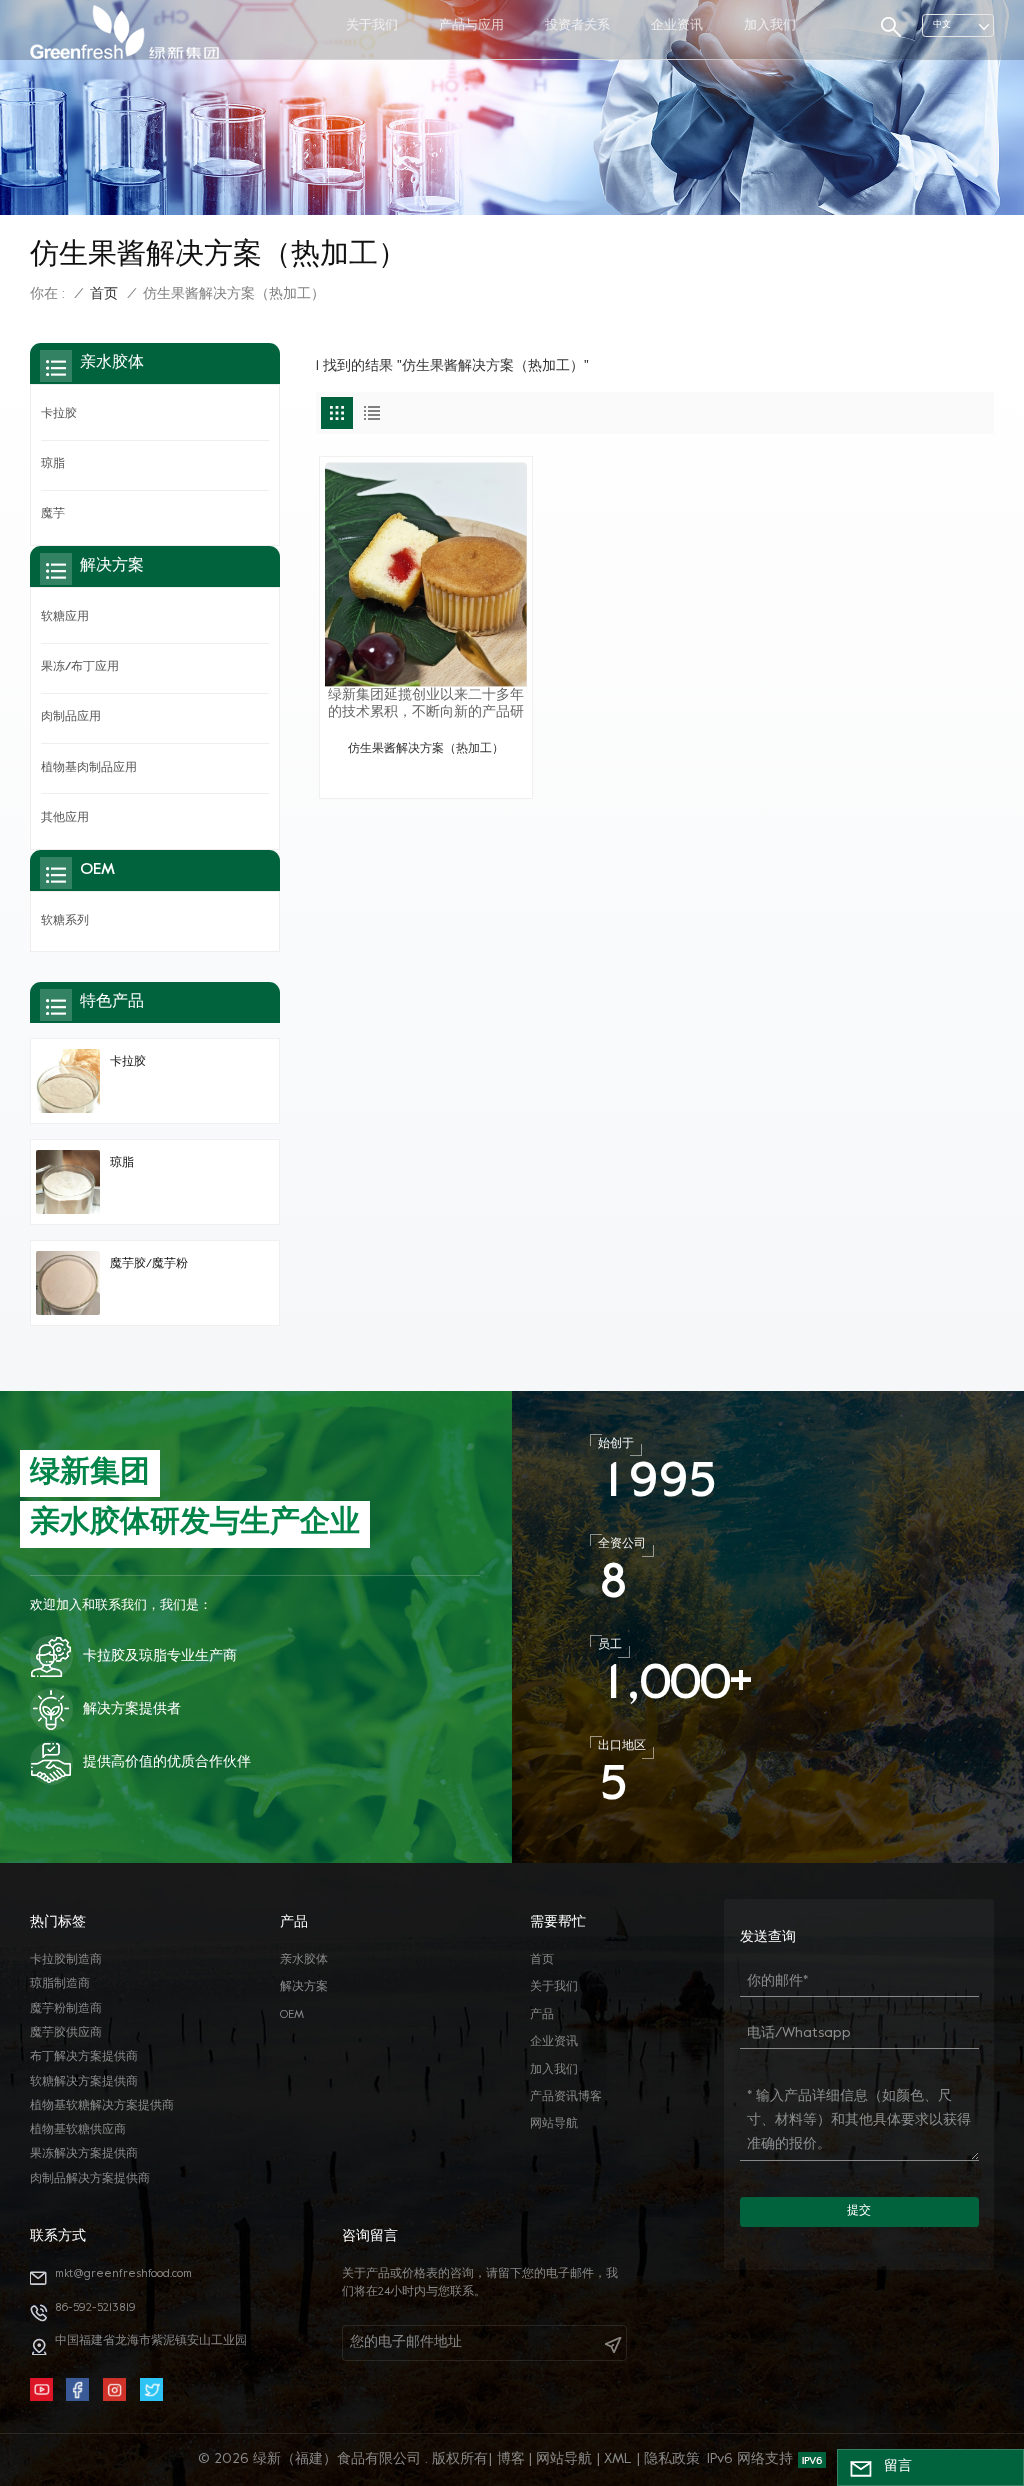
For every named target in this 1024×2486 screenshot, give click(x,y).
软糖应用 (65, 617)
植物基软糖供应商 (78, 2130)
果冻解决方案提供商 (84, 2154)
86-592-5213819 (95, 2308)
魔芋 (53, 514)
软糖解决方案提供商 (84, 2082)
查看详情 (426, 774)
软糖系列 (65, 921)
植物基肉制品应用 (89, 768)
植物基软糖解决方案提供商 (102, 2106)
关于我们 (372, 26)
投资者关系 (577, 26)
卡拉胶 (59, 414)
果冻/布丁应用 (80, 667)
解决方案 (304, 1987)
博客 (511, 2459)
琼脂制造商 (60, 1984)
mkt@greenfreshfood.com (123, 2274)
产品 (542, 2015)
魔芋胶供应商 (66, 2033)
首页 (104, 294)
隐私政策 (672, 2459)
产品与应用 (471, 26)
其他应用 (65, 818)
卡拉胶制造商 (66, 1960)
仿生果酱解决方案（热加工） (426, 749)
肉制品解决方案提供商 (90, 2179)
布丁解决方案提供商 (84, 2057)
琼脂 (53, 464)
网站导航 (554, 2124)
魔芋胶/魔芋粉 (149, 1264)
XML (618, 2459)
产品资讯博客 (566, 2097)
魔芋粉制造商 (66, 2009)
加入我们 (770, 26)
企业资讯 (677, 26)
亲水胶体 (304, 1960)
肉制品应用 (71, 717)
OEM (292, 2015)
